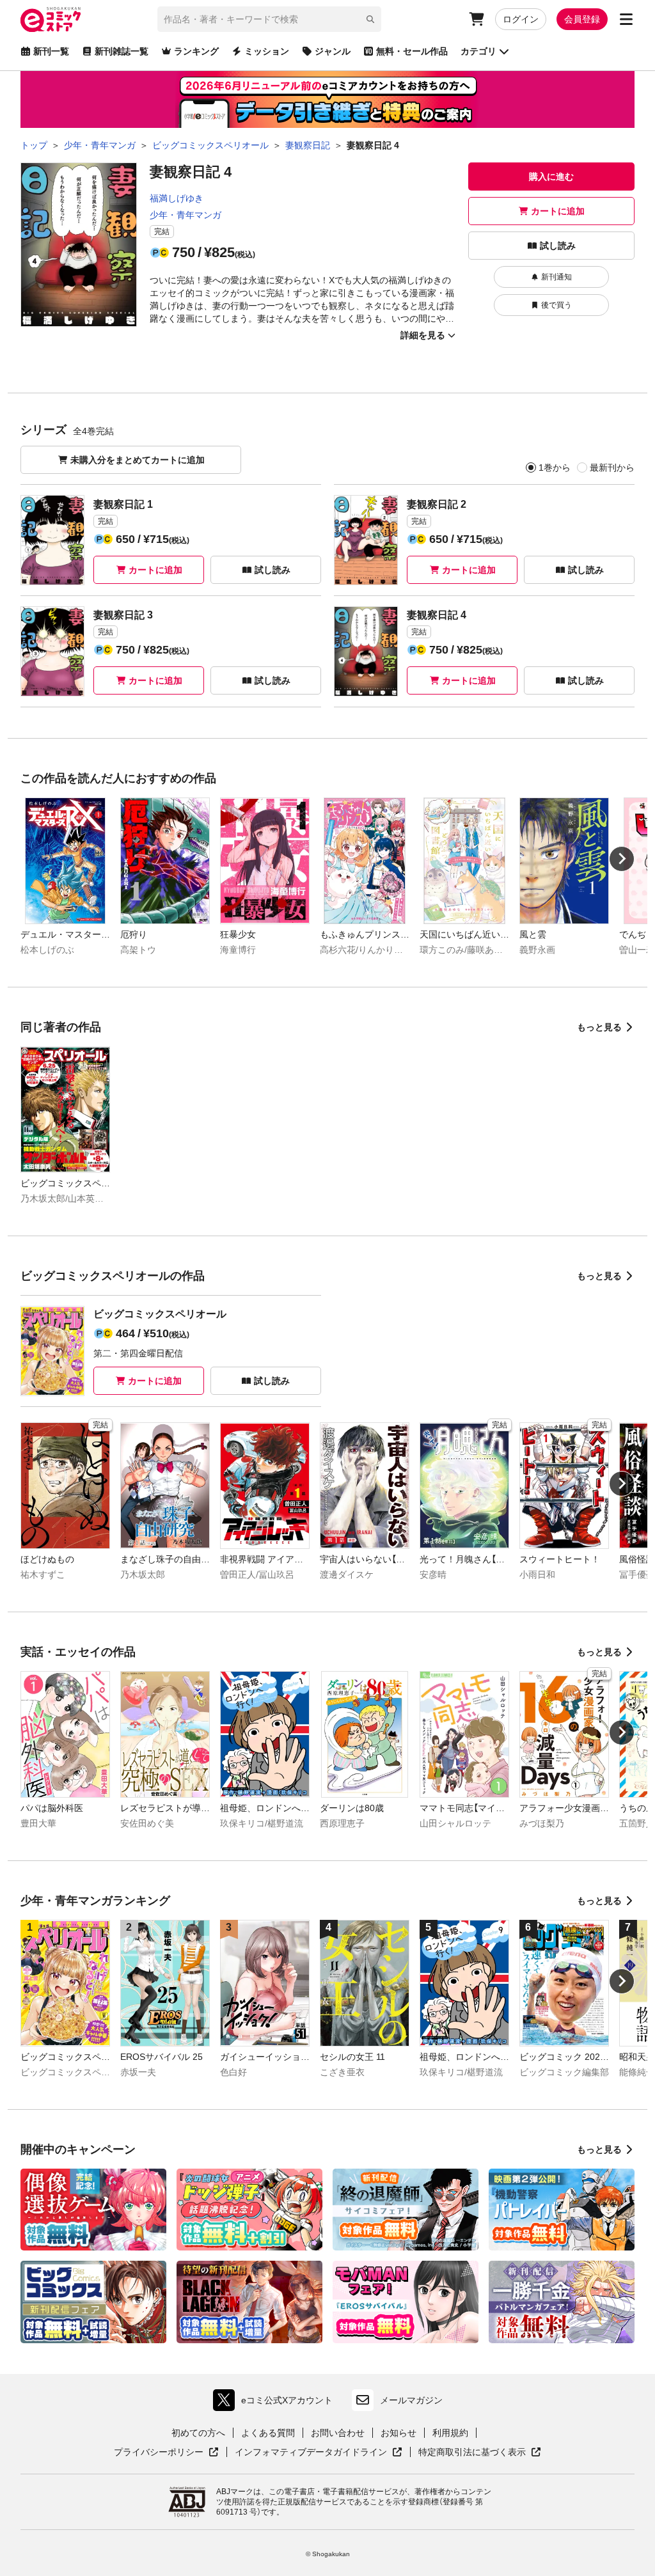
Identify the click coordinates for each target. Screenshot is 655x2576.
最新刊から (612, 467)
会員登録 (582, 19)
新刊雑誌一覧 (122, 51)
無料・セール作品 (412, 51)
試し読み (558, 246)
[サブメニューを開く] (626, 19)
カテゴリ (478, 51)
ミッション (267, 51)
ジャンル (333, 51)
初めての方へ (198, 2433)
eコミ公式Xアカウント (276, 2403)
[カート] (477, 19)
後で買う (556, 305)
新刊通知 (556, 277)
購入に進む (551, 177)
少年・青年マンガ (185, 215)
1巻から (555, 467)
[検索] (370, 19)
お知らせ (399, 2433)
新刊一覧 (51, 51)
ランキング (196, 51)
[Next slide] (622, 859)
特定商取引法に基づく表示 (480, 2453)
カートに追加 (558, 211)
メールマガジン (411, 2400)
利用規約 (450, 2433)
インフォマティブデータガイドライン (311, 2453)
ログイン (521, 19)
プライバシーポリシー (166, 2453)
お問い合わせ (338, 2433)
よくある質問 (268, 2433)
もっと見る (599, 1027)
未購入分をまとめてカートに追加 (138, 460)
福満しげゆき (177, 198)
